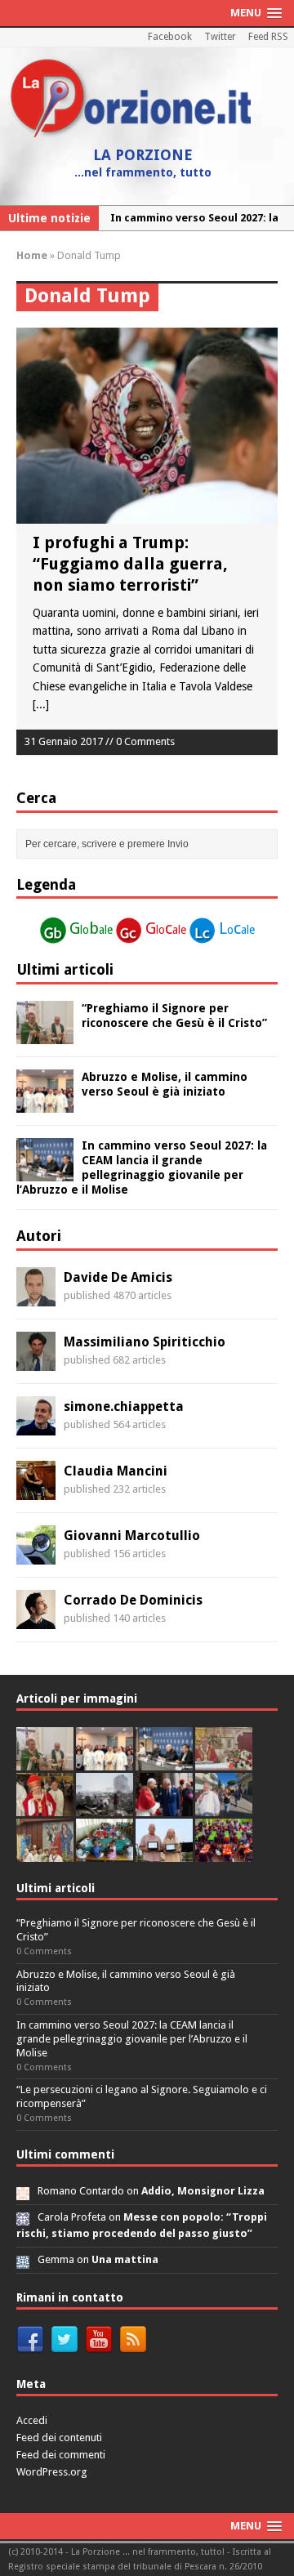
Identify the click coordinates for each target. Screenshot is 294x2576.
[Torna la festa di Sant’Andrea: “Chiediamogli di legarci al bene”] (45, 1853)
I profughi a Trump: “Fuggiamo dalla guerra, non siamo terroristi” (130, 564)
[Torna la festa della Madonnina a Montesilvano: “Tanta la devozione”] (224, 1807)
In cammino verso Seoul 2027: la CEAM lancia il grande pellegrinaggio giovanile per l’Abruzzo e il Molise (132, 2039)
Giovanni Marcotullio (132, 1536)
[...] (41, 704)
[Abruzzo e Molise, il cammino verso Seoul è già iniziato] (45, 1103)
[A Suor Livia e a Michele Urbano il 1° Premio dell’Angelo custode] (164, 1853)
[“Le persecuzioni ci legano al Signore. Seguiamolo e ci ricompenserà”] (224, 1761)
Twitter (220, 37)
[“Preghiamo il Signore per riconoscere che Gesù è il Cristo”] (45, 1034)
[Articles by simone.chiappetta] (36, 1426)
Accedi (32, 2420)
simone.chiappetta (124, 1406)
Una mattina (125, 2259)
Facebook (170, 37)
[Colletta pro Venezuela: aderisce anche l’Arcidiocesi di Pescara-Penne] (105, 1807)
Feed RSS (268, 37)
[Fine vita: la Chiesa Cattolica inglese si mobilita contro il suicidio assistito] (164, 1807)
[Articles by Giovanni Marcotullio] (36, 1555)
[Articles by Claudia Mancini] (36, 1490)
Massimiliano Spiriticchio (145, 1342)
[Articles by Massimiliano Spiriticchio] (36, 1361)
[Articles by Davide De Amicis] (36, 1297)
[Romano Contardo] (23, 2191)
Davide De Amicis (118, 1277)
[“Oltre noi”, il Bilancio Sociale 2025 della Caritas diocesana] (224, 1853)
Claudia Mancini (116, 1471)
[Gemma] (23, 2259)
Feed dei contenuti (59, 2438)
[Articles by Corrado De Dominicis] (36, 1619)
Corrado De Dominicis (133, 1600)
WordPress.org (52, 2472)
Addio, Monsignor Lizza (203, 2191)
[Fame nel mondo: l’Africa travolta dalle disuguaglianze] (105, 1853)
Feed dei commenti (61, 2455)
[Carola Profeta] (23, 2217)
